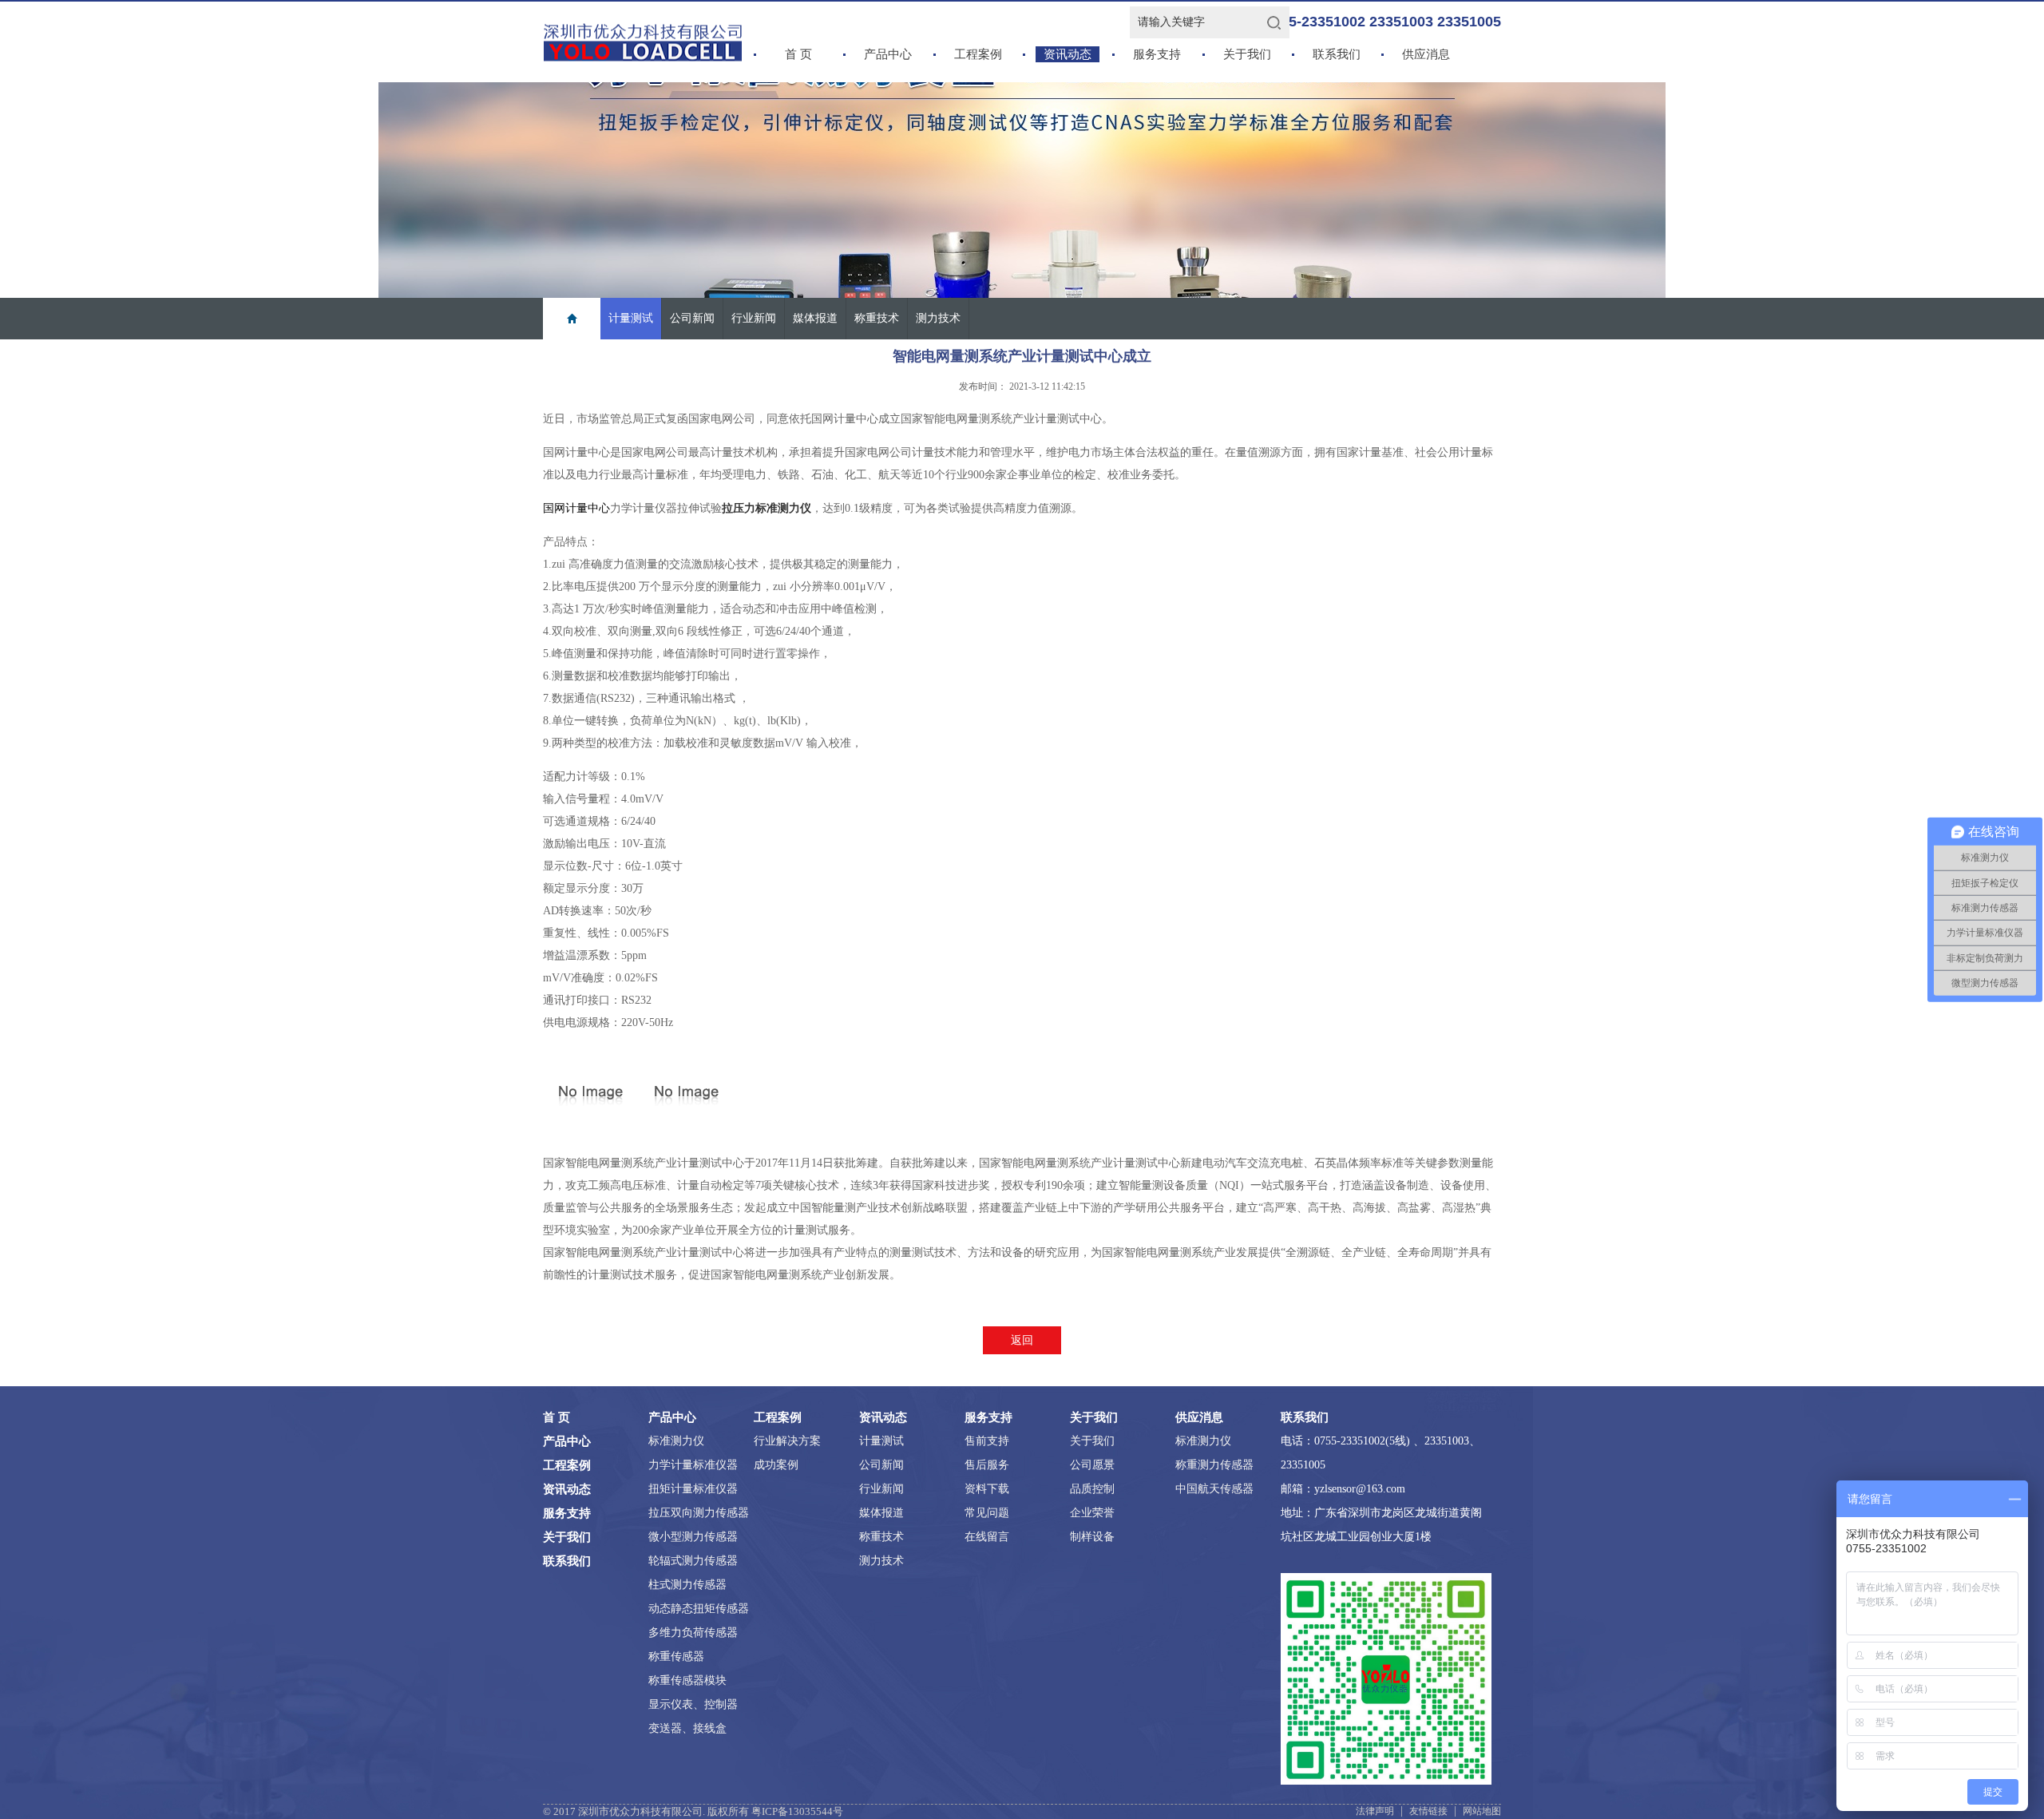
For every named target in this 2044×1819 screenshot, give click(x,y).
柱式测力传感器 (687, 1585)
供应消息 (1426, 54)
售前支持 (987, 1441)
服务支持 (1157, 54)
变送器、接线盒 (687, 1728)
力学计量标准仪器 (693, 1465)
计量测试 (631, 318)
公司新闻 (692, 318)
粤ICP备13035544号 (797, 1811)
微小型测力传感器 (693, 1537)
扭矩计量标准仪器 (693, 1489)
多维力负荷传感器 (693, 1633)
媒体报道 (815, 318)
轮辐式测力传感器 (693, 1561)
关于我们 (1247, 54)
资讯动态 (1068, 54)
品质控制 (1092, 1489)
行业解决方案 (787, 1441)
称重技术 (877, 318)
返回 (1022, 1340)
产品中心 (888, 54)
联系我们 (1337, 54)
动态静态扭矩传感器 (699, 1609)
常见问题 (987, 1513)
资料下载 (987, 1489)
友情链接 (1428, 1811)
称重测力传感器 (1214, 1465)
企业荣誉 (1092, 1513)
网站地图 (1482, 1811)
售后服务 (987, 1465)
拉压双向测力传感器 (699, 1513)
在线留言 (987, 1537)
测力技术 (938, 318)
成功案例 (776, 1465)
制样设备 (1092, 1537)
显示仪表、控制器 (693, 1704)
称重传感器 (676, 1657)
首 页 (798, 54)
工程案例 (978, 54)
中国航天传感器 (1214, 1489)
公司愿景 (1092, 1465)
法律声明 (1375, 1811)
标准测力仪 (676, 1441)
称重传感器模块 (687, 1680)
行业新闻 (754, 318)
